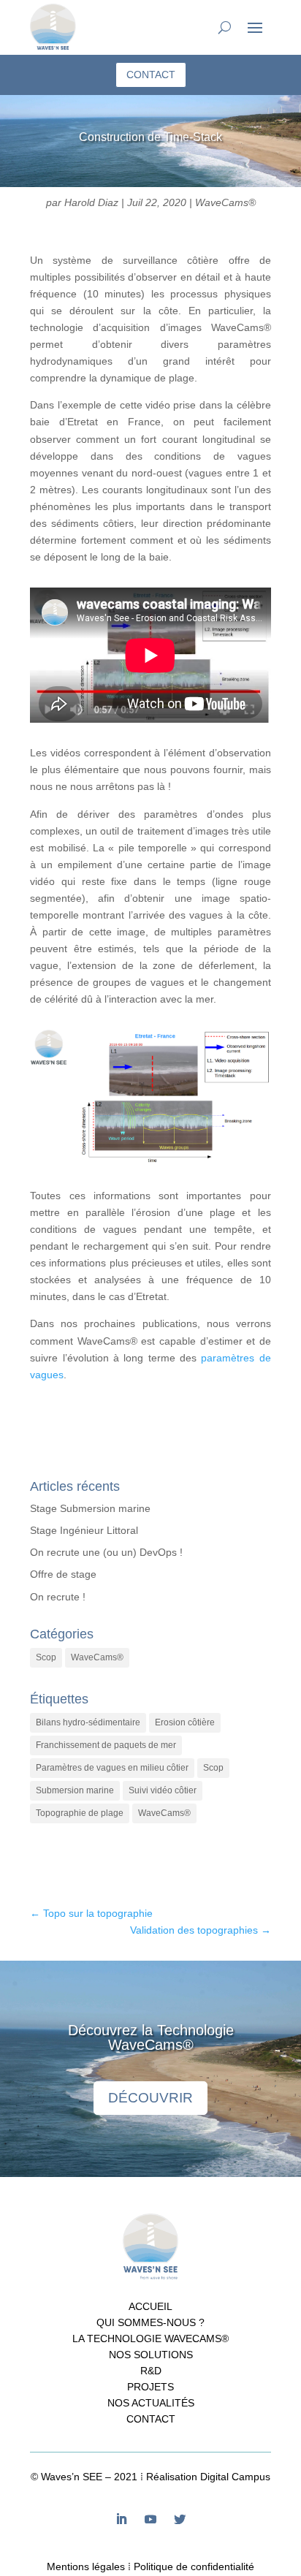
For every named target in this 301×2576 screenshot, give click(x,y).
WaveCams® (225, 202)
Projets (150, 2387)
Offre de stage (63, 1574)
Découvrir (150, 2098)
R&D (151, 2371)
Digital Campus (235, 2477)
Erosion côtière (185, 1722)
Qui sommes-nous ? (150, 2323)
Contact (151, 2419)
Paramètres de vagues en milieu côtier (112, 1768)
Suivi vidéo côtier (163, 1790)
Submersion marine (75, 1790)
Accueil (150, 2307)
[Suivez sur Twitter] (180, 2519)
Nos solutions (151, 2355)
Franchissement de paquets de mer (106, 1745)
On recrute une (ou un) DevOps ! (106, 1552)
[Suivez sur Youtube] (150, 2519)
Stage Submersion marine (90, 1508)
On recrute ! (58, 1597)
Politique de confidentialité (194, 2566)
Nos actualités (151, 2403)
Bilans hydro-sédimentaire (88, 1722)
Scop (46, 1657)
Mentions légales (86, 2566)
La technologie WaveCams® (150, 2339)
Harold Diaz (91, 202)
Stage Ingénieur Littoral (84, 1530)
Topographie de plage (80, 1813)
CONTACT (151, 75)
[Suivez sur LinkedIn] (121, 2519)
